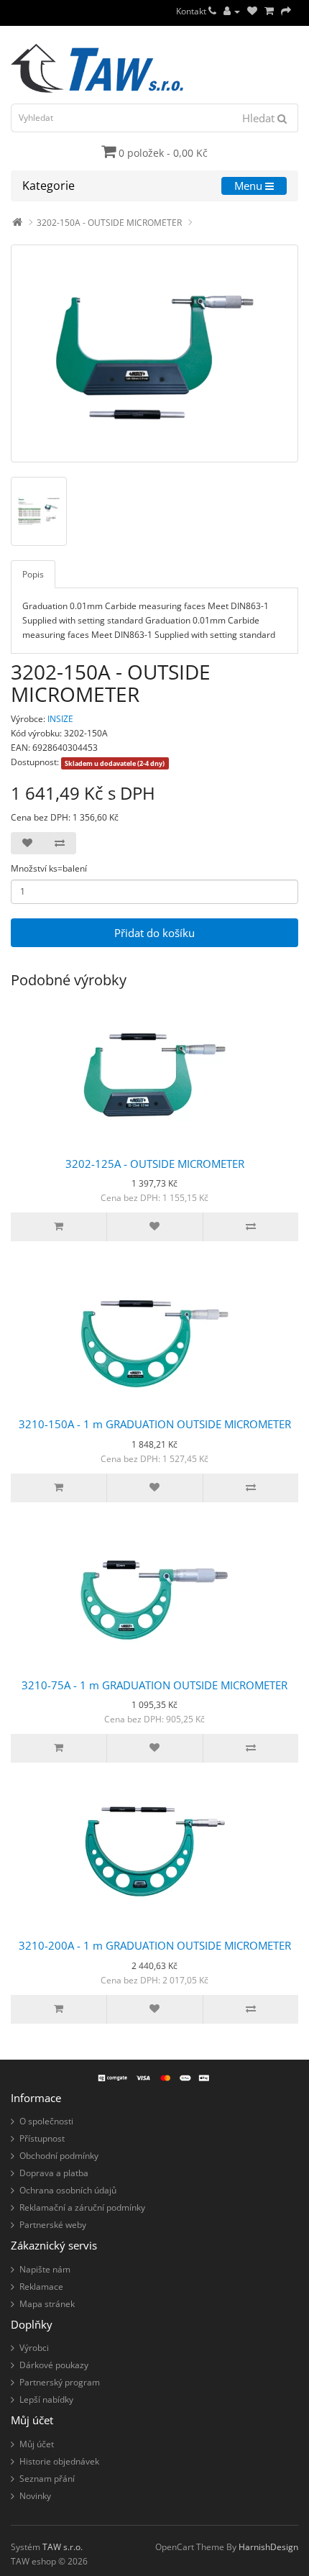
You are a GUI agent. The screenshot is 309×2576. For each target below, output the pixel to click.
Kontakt (192, 11)
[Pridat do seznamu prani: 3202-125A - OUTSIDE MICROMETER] (154, 1227)
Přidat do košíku (154, 933)
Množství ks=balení (49, 868)
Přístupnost (42, 2138)
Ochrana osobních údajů (68, 2190)
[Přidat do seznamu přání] (27, 843)
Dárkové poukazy (54, 2365)
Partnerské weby (53, 2225)
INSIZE (60, 719)
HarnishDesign (268, 2547)
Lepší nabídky (46, 2399)
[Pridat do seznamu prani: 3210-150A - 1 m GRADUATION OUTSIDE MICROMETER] (154, 1488)
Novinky (35, 2496)
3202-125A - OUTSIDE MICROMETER (155, 1164)
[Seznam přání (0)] (252, 11)
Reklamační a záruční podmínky (82, 2207)
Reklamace (41, 2287)
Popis (33, 574)
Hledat (260, 118)
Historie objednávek (59, 2461)
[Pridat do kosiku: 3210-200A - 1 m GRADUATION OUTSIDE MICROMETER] (59, 2009)
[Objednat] (286, 11)
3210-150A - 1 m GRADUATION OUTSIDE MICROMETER (155, 1424)
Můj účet (37, 2444)
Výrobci (34, 2348)
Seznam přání (47, 2479)
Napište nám (45, 2269)
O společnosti (46, 2121)
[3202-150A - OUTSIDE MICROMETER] (154, 353)
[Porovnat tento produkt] (60, 843)
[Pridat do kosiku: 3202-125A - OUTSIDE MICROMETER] (59, 1227)
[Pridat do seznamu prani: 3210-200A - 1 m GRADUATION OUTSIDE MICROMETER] (154, 2009)
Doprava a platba (54, 2173)
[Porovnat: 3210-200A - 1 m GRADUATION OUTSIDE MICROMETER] (250, 2009)
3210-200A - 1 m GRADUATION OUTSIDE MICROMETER (155, 1945)
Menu (250, 186)
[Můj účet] (232, 11)
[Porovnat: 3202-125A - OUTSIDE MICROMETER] (250, 1227)
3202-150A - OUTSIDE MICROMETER (109, 223)
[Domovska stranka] (17, 223)
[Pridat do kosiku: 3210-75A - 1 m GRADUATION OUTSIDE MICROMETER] (59, 1748)
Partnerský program (60, 2382)
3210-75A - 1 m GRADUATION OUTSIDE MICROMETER (154, 1685)
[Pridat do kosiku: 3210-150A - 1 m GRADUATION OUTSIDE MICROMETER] (59, 1488)
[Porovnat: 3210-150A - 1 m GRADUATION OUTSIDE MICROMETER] (250, 1488)
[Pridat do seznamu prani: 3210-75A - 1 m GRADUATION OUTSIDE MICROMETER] (154, 1748)
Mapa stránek (47, 2304)
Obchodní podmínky (59, 2156)
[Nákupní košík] (269, 11)
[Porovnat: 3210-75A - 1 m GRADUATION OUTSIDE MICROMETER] (250, 1748)
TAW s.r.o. (63, 2547)
